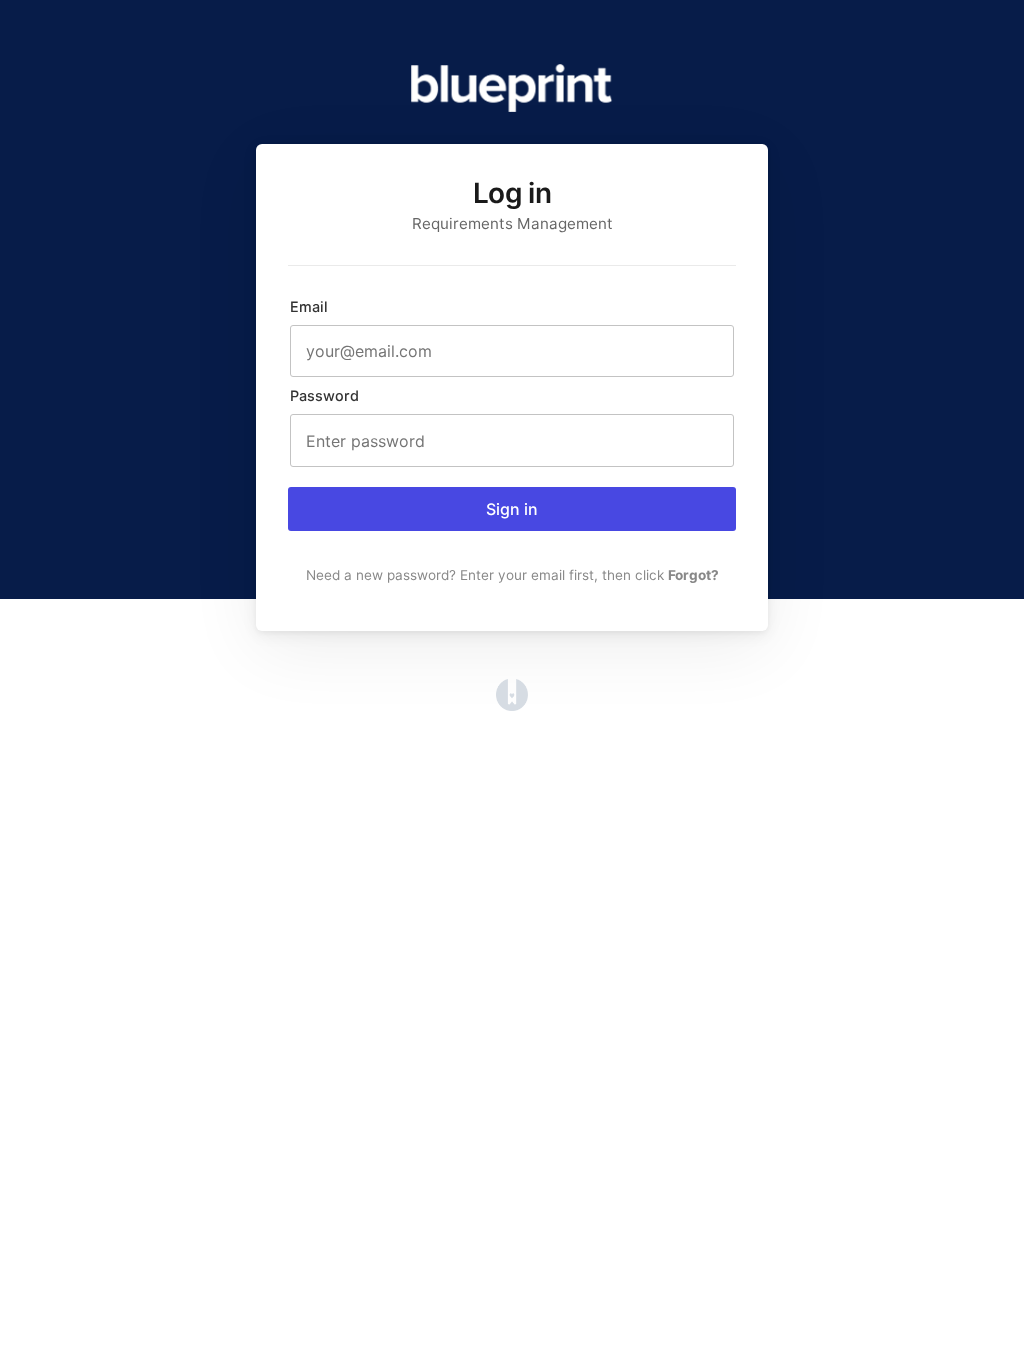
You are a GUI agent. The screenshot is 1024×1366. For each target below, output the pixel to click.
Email (309, 306)
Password (324, 395)
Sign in (512, 509)
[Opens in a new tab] (512, 705)
